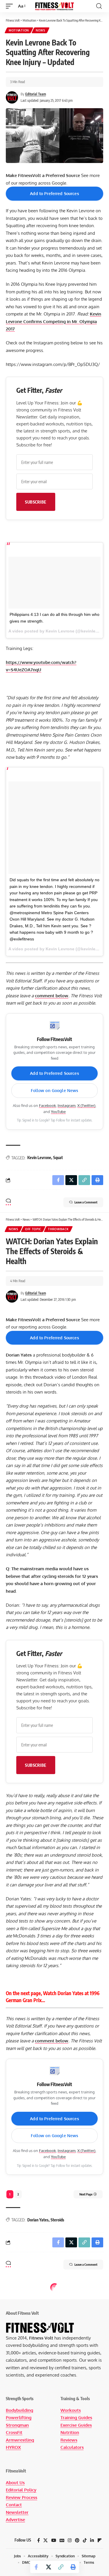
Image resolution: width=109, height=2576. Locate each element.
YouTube (58, 1112)
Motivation (19, 30)
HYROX (13, 2447)
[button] (11, 6)
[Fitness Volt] (55, 6)
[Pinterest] (77, 2540)
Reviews (69, 2440)
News (41, 30)
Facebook (47, 1105)
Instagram (67, 1105)
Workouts (71, 2410)
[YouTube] (54, 2540)
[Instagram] (70, 2540)
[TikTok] (85, 2540)
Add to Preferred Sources (54, 193)
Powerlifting (19, 2418)
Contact (14, 2505)
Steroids (57, 2220)
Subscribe (36, 502)
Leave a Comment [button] (86, 1202)
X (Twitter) (86, 1105)
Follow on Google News (55, 1090)
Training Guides (76, 2418)
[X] (45, 2540)
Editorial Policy (21, 2490)
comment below (52, 996)
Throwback (58, 1229)
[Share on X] (49, 2567)
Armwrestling (20, 2440)
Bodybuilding (19, 2410)
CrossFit (14, 2432)
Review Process (22, 2497)
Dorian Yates (38, 2220)
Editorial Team (36, 94)
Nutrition (70, 2432)
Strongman (17, 2425)
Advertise (15, 2520)
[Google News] (62, 2540)
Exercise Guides (76, 2425)
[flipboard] (100, 2540)
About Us (15, 2483)
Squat (58, 1158)
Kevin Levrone (39, 1158)
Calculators (72, 2447)
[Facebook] (39, 2540)
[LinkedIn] (92, 2540)
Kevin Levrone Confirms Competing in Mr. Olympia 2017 (53, 321)
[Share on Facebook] (36, 2567)
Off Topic (33, 1229)
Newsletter (17, 2512)
